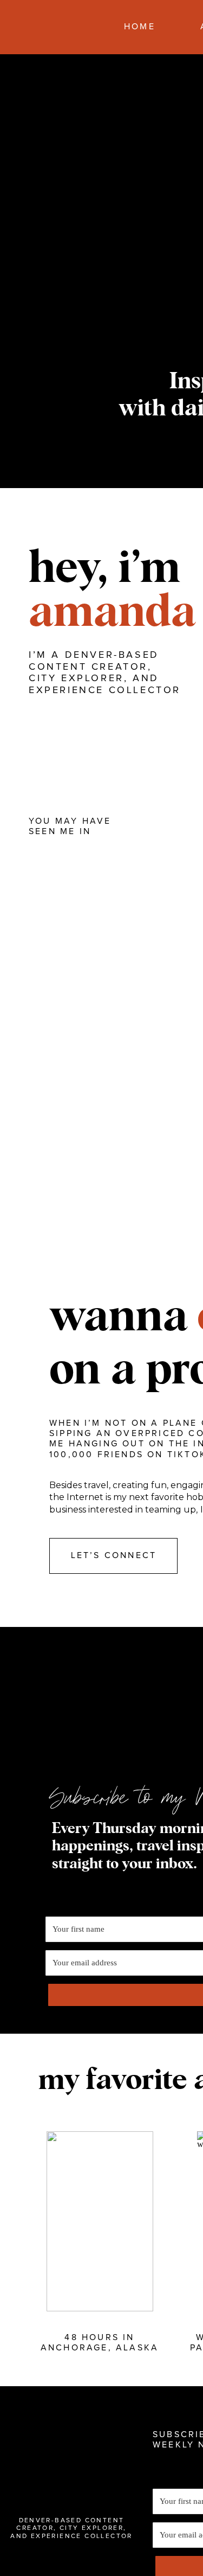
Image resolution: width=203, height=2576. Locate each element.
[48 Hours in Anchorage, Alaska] (100, 2221)
